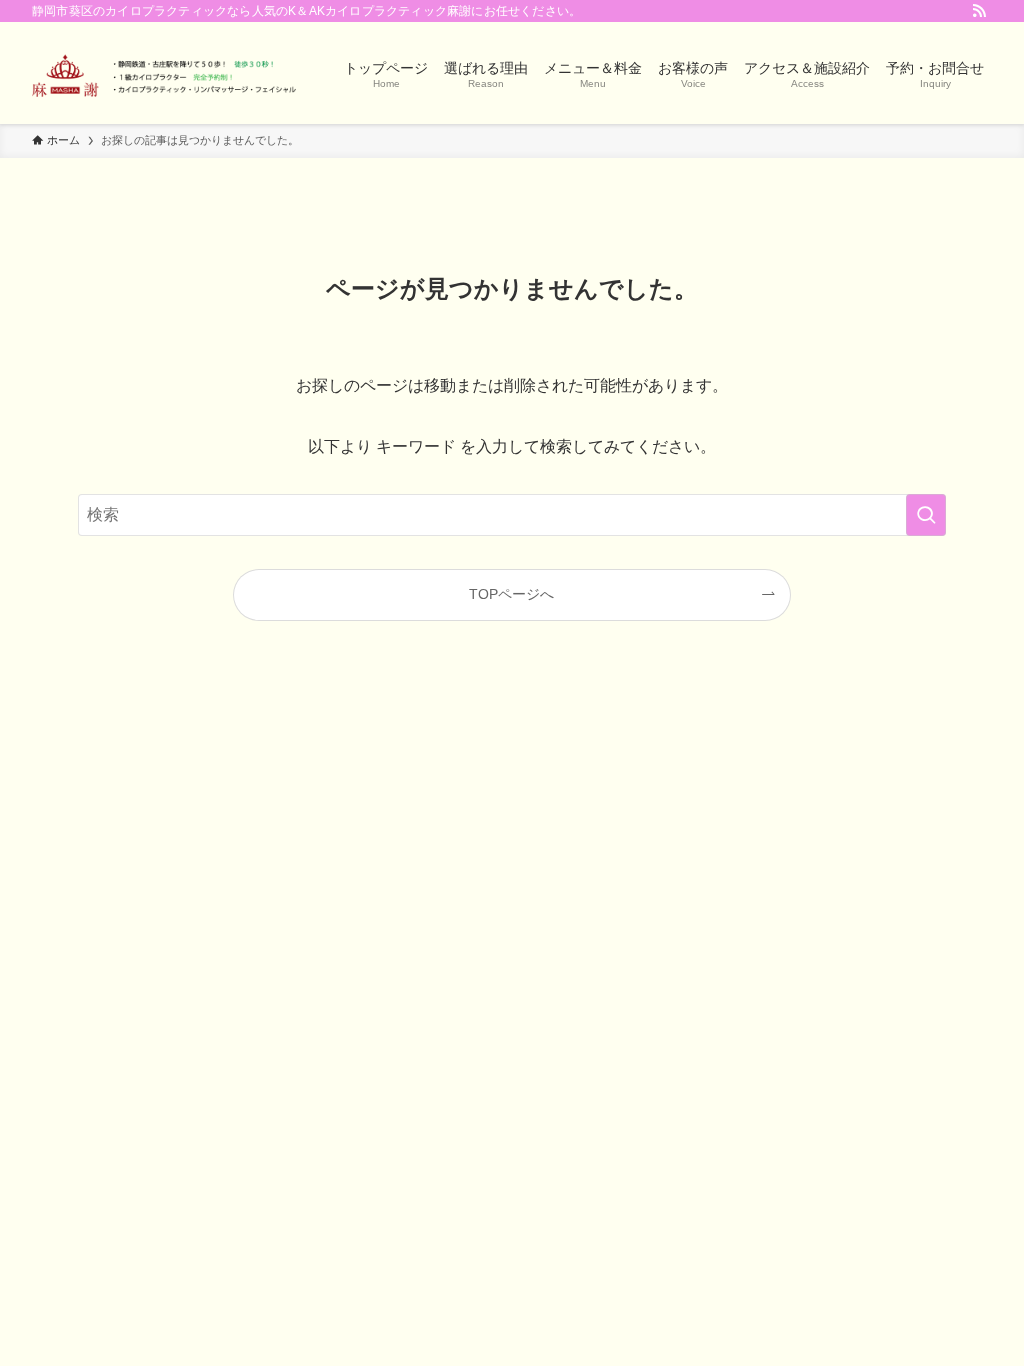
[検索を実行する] (926, 515)
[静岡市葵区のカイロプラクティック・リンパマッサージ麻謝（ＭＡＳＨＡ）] (164, 73)
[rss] (979, 11)
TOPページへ (511, 594)
